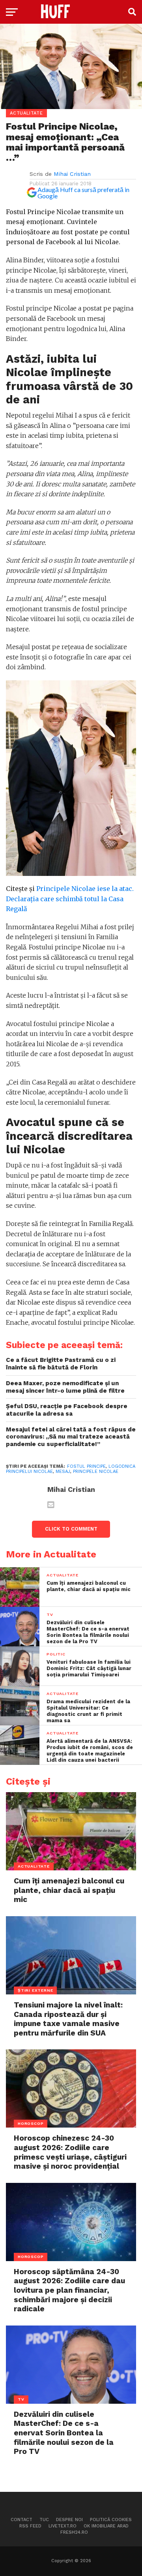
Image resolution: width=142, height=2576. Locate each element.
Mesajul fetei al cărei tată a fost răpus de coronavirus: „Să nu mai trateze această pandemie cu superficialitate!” (71, 1437)
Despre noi (69, 2520)
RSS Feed (30, 2526)
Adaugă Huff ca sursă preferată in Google (83, 193)
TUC (44, 2520)
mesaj (63, 1472)
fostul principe (86, 1466)
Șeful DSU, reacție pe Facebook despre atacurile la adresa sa (67, 1410)
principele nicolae (96, 1472)
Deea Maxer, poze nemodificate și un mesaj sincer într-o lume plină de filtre (65, 1387)
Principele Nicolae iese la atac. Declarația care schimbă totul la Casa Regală (70, 899)
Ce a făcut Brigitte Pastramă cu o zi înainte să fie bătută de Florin (61, 1364)
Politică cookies (111, 2520)
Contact (21, 2520)
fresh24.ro (74, 2532)
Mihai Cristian (72, 174)
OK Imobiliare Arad (106, 2526)
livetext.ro (63, 2526)
